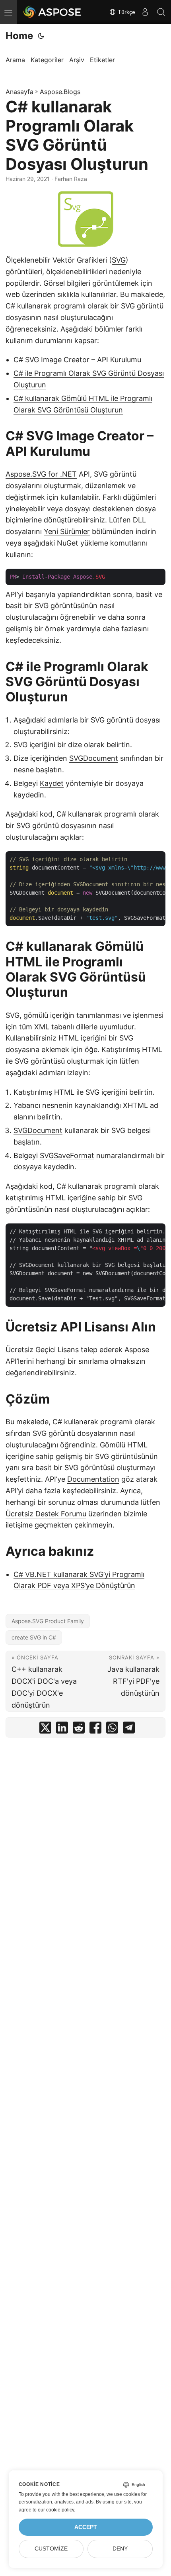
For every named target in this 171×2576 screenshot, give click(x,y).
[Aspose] (52, 12)
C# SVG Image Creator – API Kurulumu (77, 360)
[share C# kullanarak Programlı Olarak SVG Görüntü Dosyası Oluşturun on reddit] (79, 1729)
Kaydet (52, 783)
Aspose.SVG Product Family (48, 1621)
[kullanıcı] (145, 12)
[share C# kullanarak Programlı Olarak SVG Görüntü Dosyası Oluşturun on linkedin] (62, 1729)
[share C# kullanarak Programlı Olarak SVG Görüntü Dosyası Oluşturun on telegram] (129, 1729)
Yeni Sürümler (67, 531)
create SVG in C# (34, 1637)
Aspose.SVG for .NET (41, 474)
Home (19, 36)
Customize (51, 2549)
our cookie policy (56, 2510)
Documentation (93, 1479)
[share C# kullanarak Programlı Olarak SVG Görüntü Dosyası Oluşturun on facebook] (95, 1729)
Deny (120, 2549)
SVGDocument (94, 758)
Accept (86, 2527)
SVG (119, 260)
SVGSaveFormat (67, 1155)
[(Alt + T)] (41, 36)
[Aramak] (161, 12)
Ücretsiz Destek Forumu (46, 1514)
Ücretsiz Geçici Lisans (42, 1350)
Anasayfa (19, 92)
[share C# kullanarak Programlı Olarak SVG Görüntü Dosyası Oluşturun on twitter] (45, 1729)
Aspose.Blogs (60, 92)
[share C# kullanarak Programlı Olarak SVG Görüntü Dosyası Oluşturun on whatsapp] (112, 1729)
